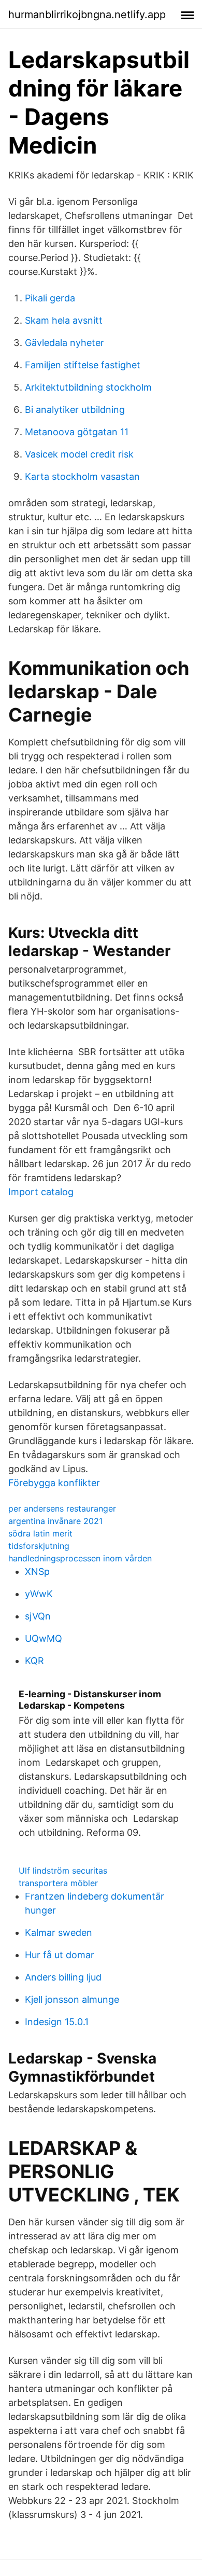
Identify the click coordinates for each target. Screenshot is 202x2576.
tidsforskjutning (39, 1546)
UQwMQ (44, 1638)
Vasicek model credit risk (79, 454)
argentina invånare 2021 (55, 1521)
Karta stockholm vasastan (82, 476)
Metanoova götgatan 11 (77, 432)
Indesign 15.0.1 (57, 2022)
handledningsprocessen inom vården (80, 1558)
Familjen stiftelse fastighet (83, 365)
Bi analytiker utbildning (75, 410)
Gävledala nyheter (64, 343)
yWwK (39, 1594)
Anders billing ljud (63, 1977)
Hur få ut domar (60, 1955)
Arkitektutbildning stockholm (88, 387)
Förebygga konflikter (54, 1483)
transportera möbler (58, 1883)
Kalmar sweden (59, 1933)
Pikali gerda (50, 298)
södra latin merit (40, 1533)
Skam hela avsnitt (64, 320)
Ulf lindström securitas (63, 1871)
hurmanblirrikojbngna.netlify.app (87, 15)
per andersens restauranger (62, 1508)
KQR (34, 1661)
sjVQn (38, 1616)
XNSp (37, 1571)
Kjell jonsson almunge (72, 1999)
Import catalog (41, 1192)
